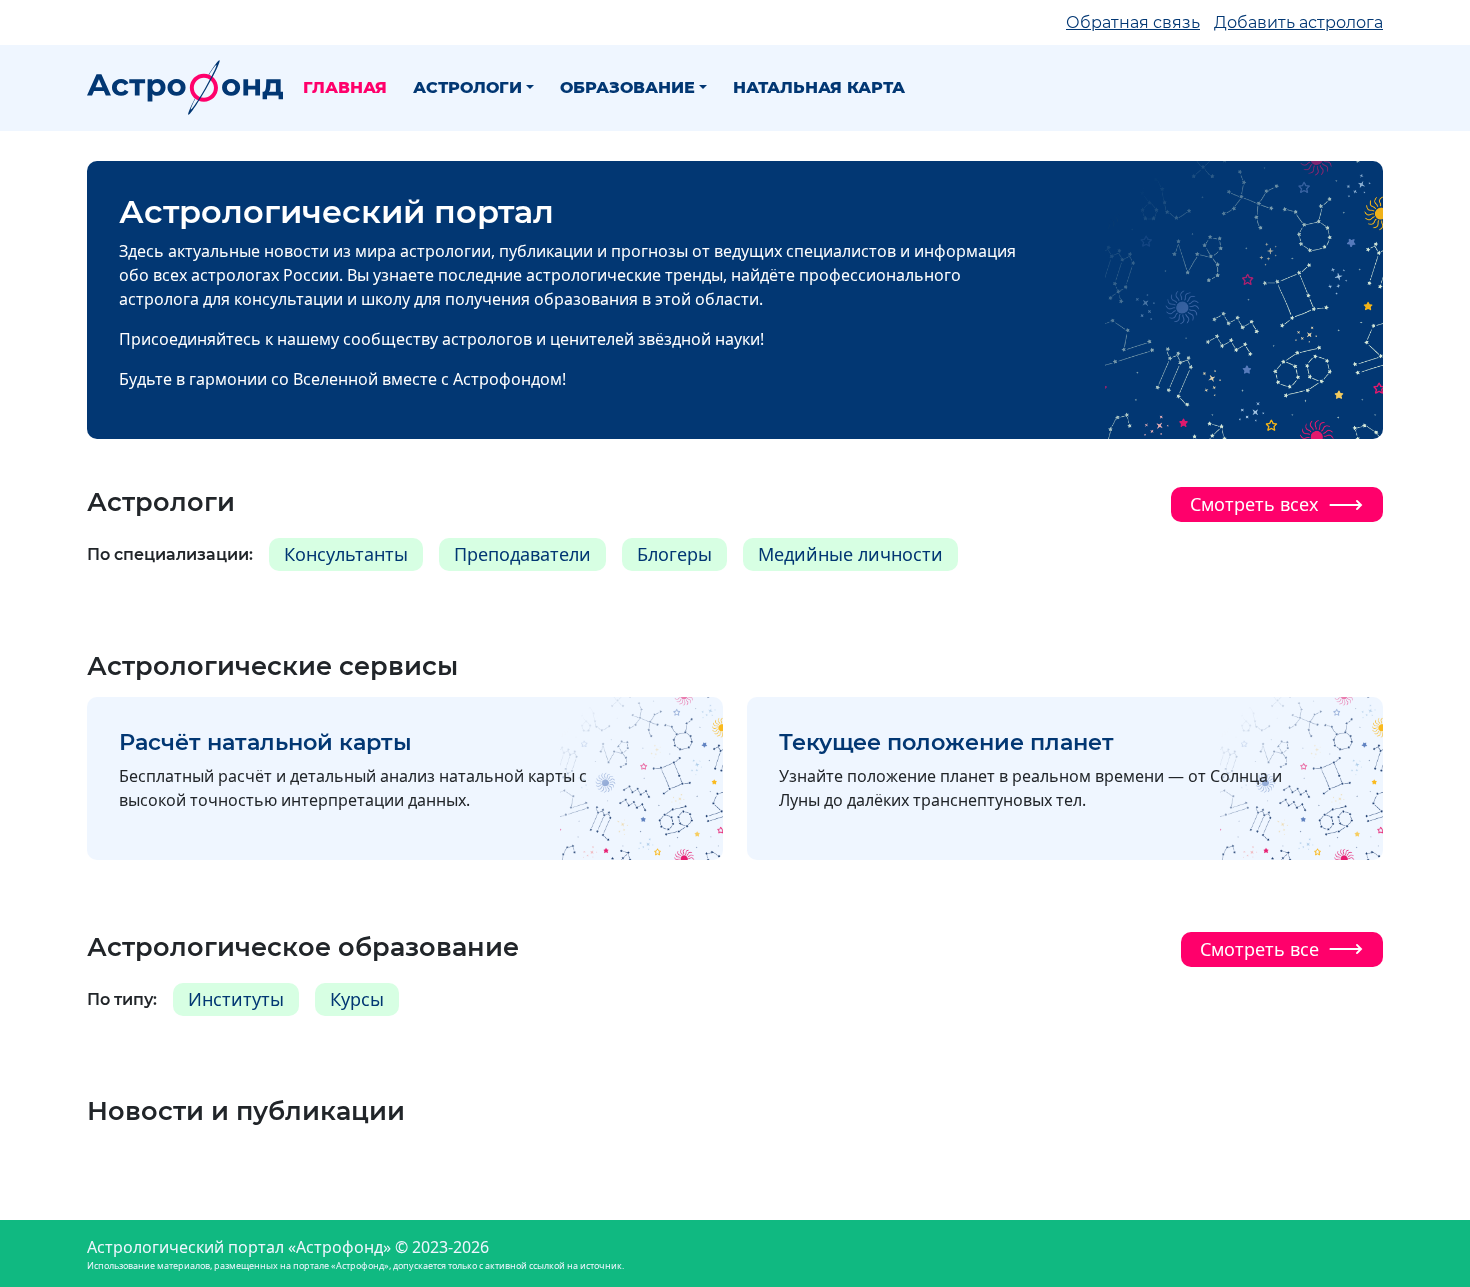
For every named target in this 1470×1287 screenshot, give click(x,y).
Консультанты (346, 554)
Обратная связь (1133, 22)
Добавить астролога (1298, 22)
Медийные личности (850, 554)
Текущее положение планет (946, 742)
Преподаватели (522, 554)
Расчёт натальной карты (265, 742)
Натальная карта (819, 87)
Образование (627, 87)
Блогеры (674, 554)
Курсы (357, 999)
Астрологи (467, 87)
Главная (345, 87)
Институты (236, 999)
